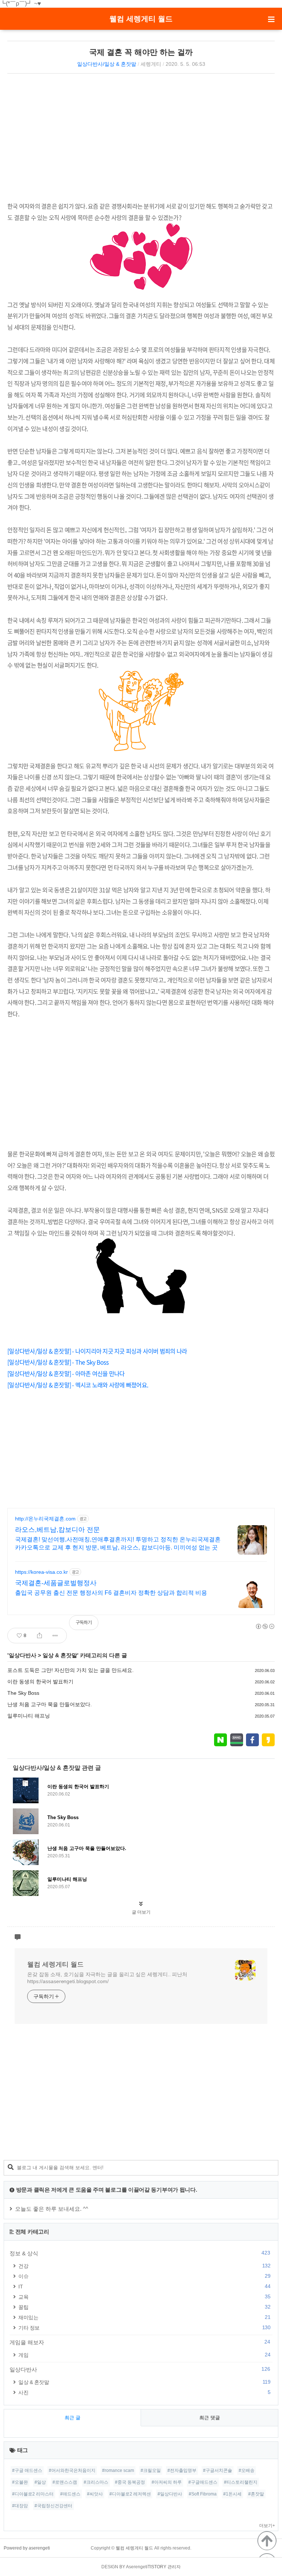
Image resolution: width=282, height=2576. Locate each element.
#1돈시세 (232, 2494)
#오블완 (20, 2482)
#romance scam (118, 2470)
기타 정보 (144, 2328)
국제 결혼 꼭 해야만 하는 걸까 (141, 52)
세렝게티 (151, 64)
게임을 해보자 (140, 2342)
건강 (144, 2266)
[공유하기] (39, 1636)
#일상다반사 (170, 2494)
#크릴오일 (151, 2470)
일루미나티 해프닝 (29, 1716)
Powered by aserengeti (27, 2548)
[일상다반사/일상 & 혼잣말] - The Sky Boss (58, 1362)
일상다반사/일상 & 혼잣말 (107, 64)
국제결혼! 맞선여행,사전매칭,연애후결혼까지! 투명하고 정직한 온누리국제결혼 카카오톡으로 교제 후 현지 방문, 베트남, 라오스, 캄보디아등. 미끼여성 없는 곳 (118, 1543)
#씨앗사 (95, 2494)
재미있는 (144, 2317)
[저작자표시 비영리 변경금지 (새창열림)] (265, 1626)
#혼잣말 (256, 2494)
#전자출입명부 (182, 2470)
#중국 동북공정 (130, 2482)
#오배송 (247, 2470)
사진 (144, 2392)
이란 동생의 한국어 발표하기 (40, 1682)
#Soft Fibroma (203, 2494)
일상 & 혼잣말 (60, 1655)
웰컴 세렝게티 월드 (141, 19)
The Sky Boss (23, 1693)
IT (144, 2286)
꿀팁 (144, 2307)
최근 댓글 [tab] (210, 2418)
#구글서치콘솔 (218, 2470)
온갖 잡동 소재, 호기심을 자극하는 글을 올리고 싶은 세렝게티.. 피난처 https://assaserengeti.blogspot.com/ (107, 1978)
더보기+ (267, 2526)
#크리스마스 (96, 2482)
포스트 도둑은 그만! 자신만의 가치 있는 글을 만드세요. (70, 1670)
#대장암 (20, 2506)
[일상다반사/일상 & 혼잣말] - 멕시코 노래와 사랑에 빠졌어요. (78, 1385)
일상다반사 (23, 1655)
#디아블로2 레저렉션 (130, 2494)
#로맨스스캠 (65, 2482)
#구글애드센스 (203, 2482)
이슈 (144, 2276)
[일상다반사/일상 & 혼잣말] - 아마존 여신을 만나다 (66, 1373)
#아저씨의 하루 (167, 2482)
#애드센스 (70, 2494)
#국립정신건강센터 (53, 2506)
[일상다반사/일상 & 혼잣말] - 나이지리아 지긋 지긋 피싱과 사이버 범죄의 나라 (97, 1351)
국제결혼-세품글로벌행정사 (56, 1583)
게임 (144, 2355)
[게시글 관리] (55, 1636)
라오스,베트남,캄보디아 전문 (57, 1530)
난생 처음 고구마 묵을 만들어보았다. (50, 1704)
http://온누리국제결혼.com (45, 1519)
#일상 (40, 2482)
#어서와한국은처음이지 (72, 2470)
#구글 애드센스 (27, 2470)
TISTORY (157, 2567)
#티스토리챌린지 (241, 2482)
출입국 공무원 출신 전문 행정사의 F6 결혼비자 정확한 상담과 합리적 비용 (111, 1593)
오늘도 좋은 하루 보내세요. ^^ (52, 2209)
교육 (144, 2297)
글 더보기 (141, 1912)
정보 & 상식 (140, 2253)
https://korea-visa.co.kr (41, 1572)
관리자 (174, 2567)
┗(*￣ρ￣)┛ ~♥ (21, 3)
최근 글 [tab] (73, 2418)
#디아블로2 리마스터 (33, 2494)
